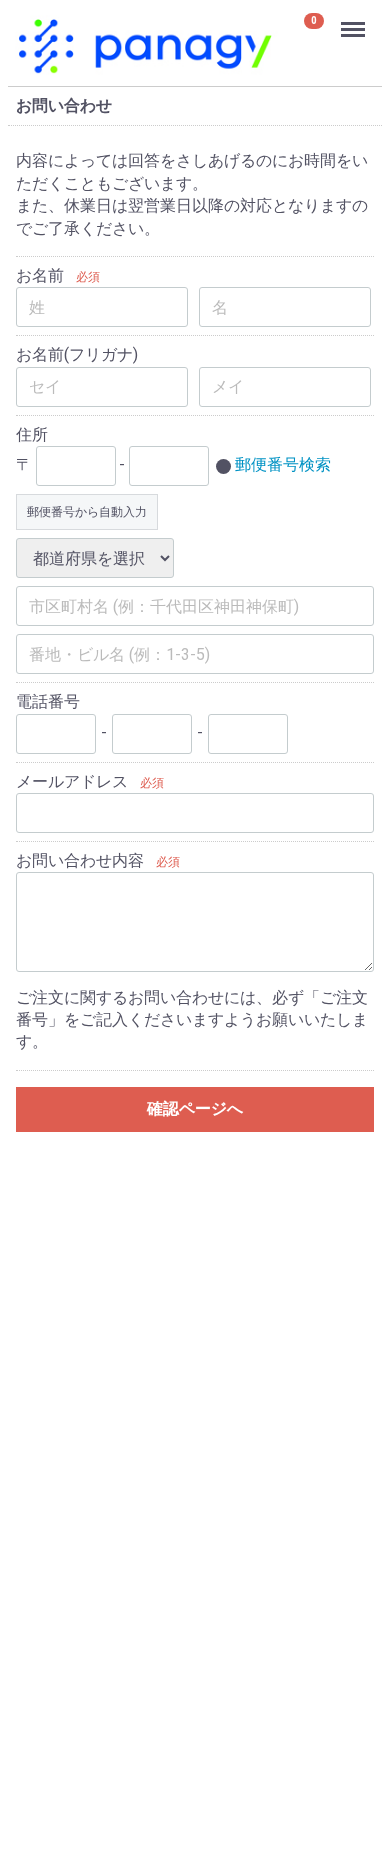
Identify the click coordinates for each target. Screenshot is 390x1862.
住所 (32, 433)
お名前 (40, 275)
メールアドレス (72, 780)
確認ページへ (195, 1107)
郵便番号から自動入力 (87, 512)
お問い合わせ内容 (80, 860)
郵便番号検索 (283, 464)
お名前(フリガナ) (77, 354)
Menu (355, 18)
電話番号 (48, 701)
